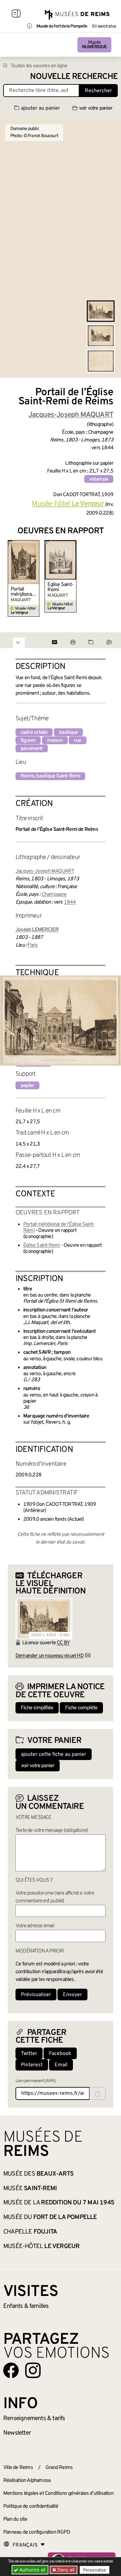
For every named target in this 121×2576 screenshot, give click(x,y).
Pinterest (32, 2065)
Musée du (50, 2217)
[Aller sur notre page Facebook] (11, 2370)
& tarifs (34, 2418)
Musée (94, 45)
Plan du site (15, 2519)
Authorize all (32, 2570)
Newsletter (17, 2433)
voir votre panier (96, 108)
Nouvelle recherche (74, 77)
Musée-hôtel (41, 2246)
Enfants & (26, 2306)
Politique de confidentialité (31, 2506)
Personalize (95, 2570)
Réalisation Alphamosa (27, 2481)
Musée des (38, 2174)
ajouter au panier (40, 108)
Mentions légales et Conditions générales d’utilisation (58, 2494)
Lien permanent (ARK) (36, 2081)
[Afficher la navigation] (16, 15)
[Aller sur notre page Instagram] (33, 2370)
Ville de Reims (18, 2468)
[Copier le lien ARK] (97, 2093)
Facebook (60, 2054)
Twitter (29, 2054)
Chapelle (30, 2232)
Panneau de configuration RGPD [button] (37, 2532)
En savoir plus (104, 27)
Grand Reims (59, 2468)
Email (61, 2065)
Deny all (65, 2570)
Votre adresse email (35, 1926)
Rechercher (98, 91)
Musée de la (59, 2203)
